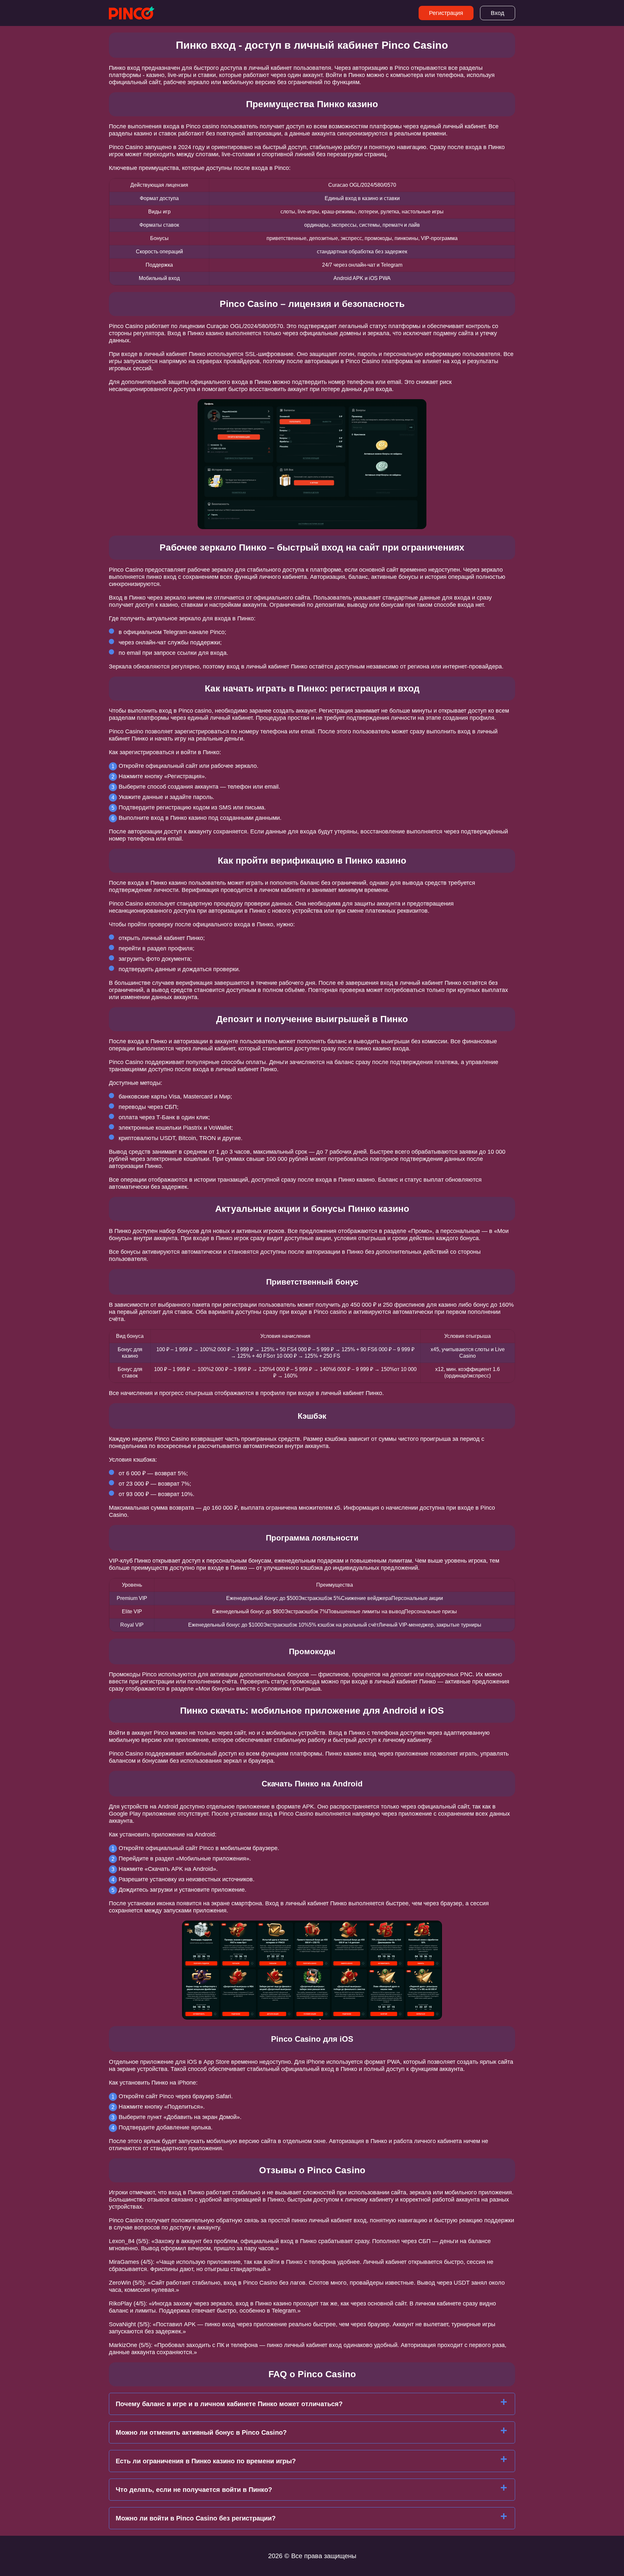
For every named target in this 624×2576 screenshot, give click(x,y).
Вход (498, 13)
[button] (613, 2185)
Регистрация (446, 13)
